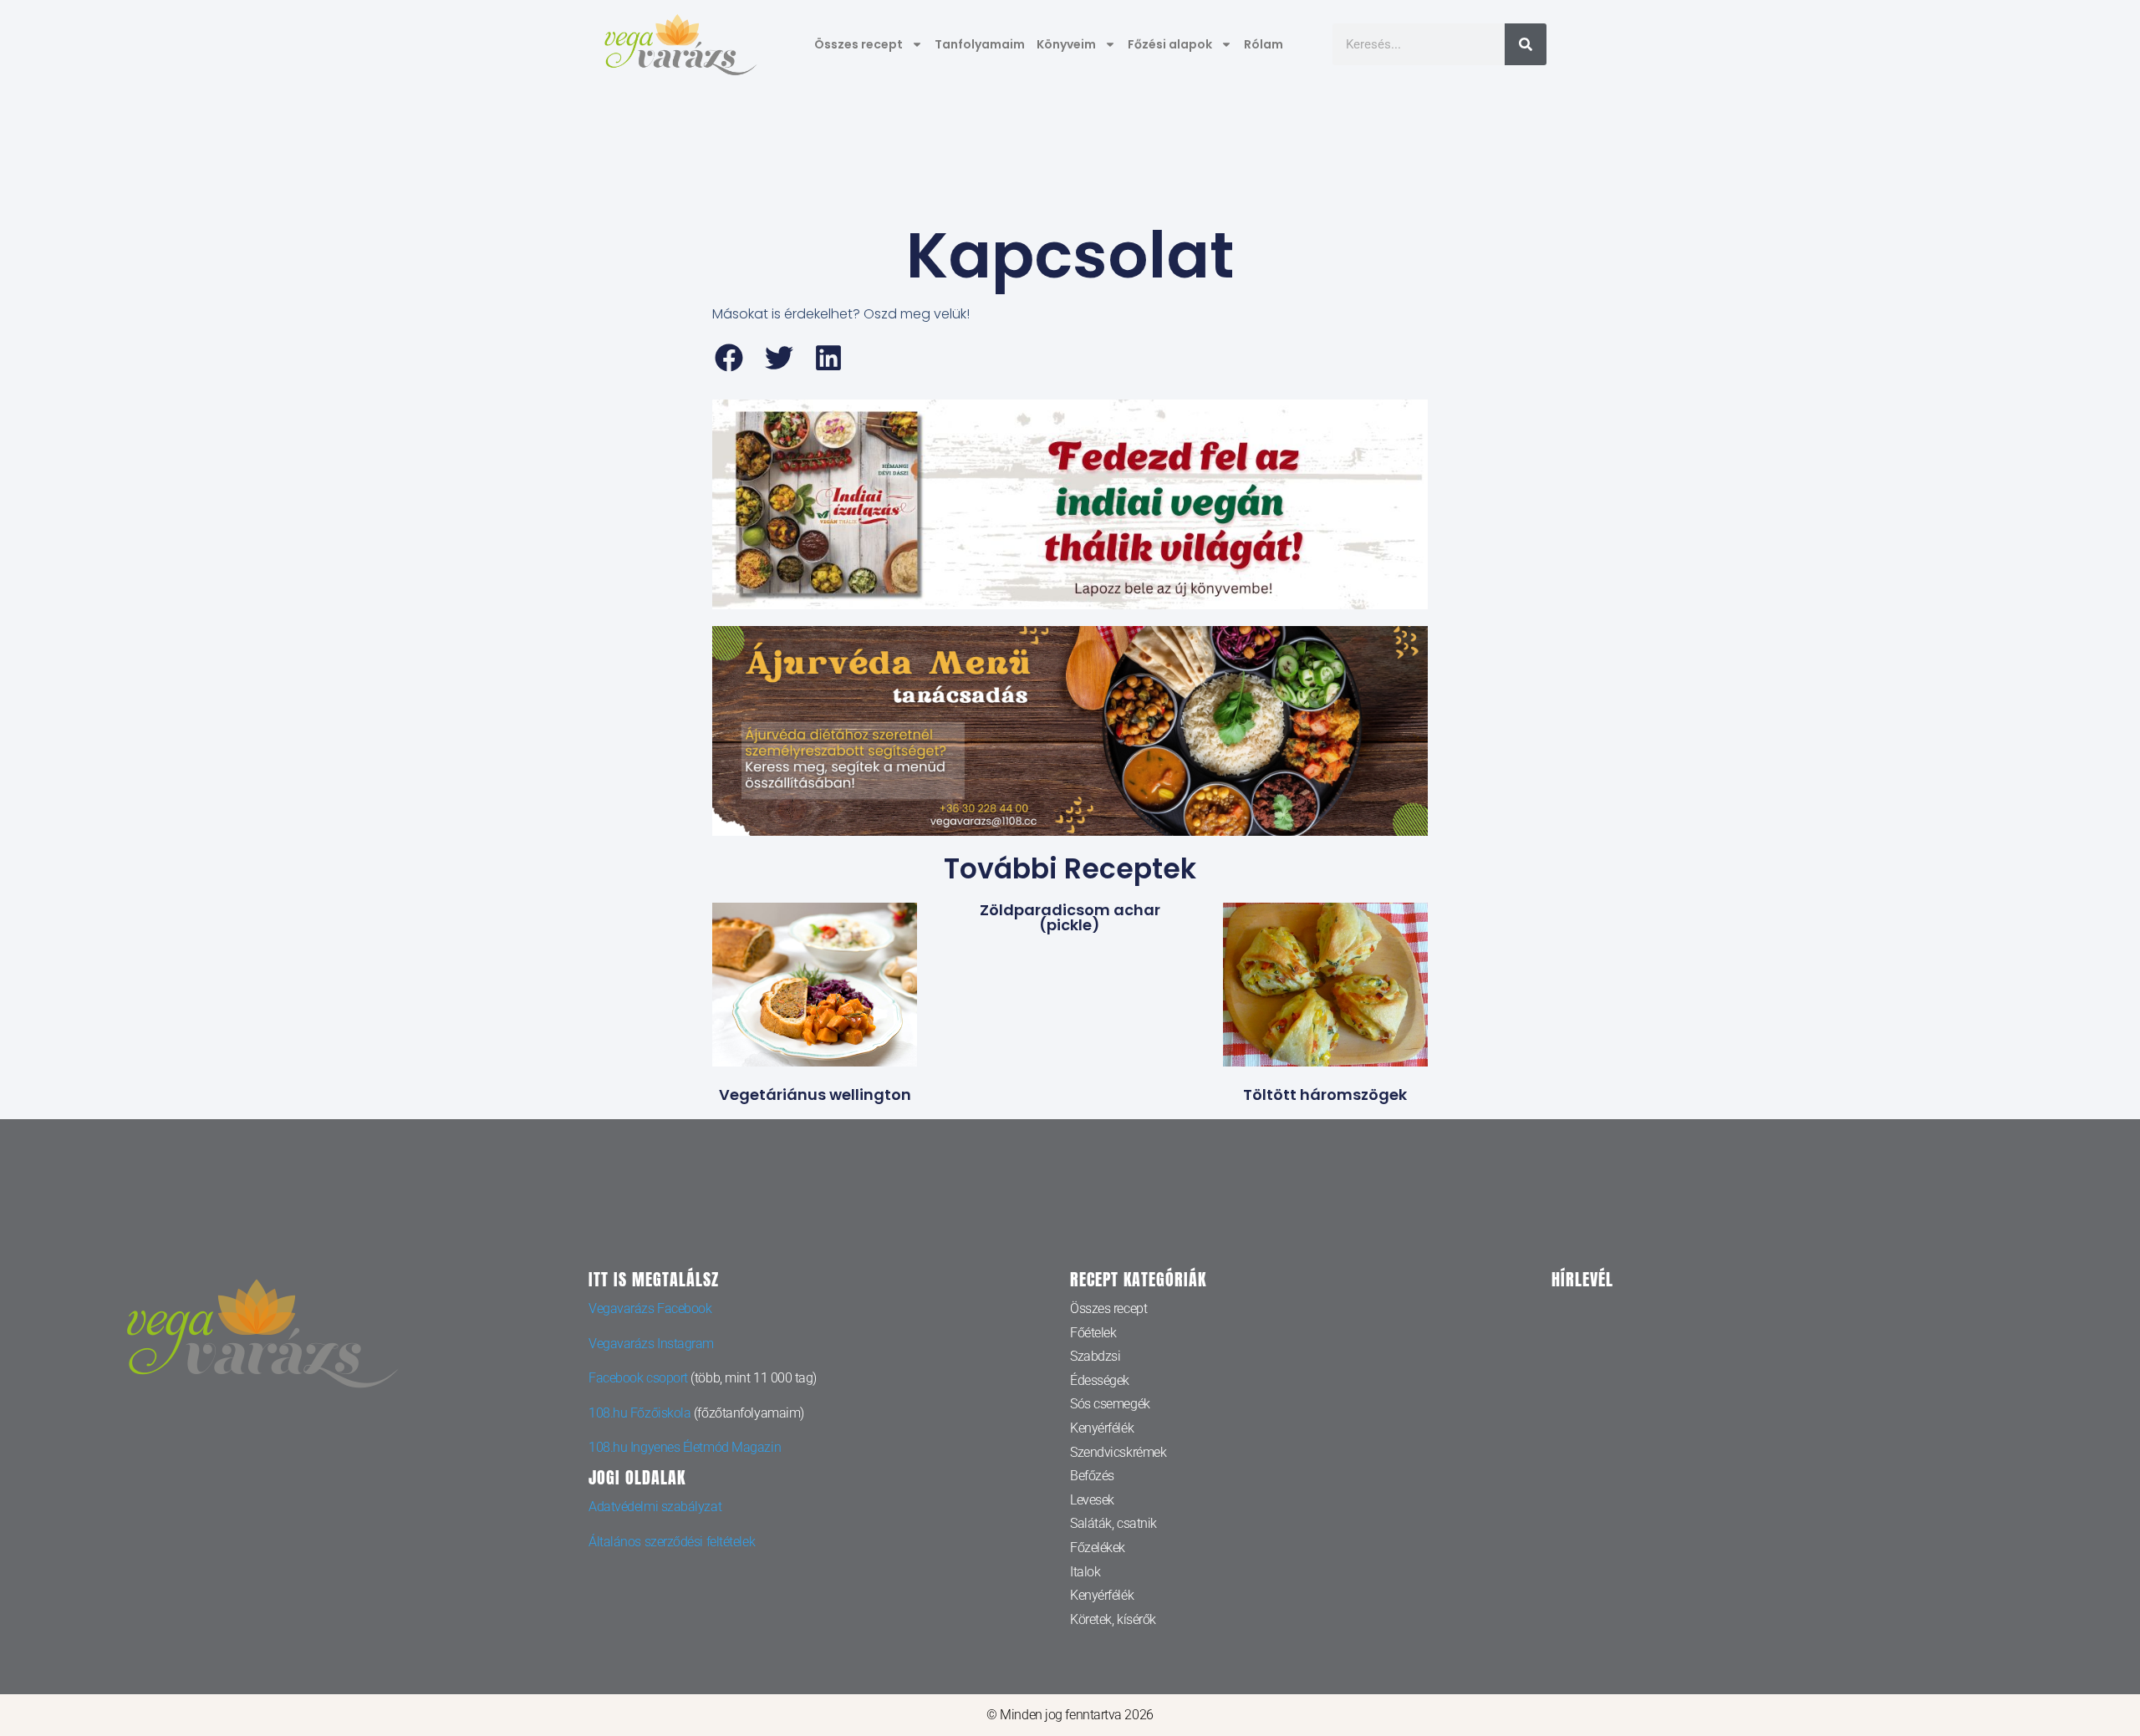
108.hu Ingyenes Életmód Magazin (685, 1447)
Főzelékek (1098, 1548)
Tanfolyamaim (980, 44)
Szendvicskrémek (1118, 1452)
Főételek (1093, 1333)
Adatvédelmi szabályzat (655, 1507)
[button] (729, 358)
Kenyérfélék (1102, 1428)
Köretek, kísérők (1113, 1619)
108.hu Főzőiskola (639, 1413)
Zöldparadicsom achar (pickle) (1070, 917)
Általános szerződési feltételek (672, 1542)
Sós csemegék (1110, 1404)
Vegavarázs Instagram (651, 1344)
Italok (1085, 1572)
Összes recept (859, 44)
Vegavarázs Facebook (650, 1308)
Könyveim (1066, 44)
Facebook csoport (638, 1378)
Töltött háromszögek (1325, 1095)
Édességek (1100, 1380)
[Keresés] (1526, 44)
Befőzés (1092, 1476)
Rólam (1264, 44)
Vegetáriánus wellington (815, 1095)
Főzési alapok (1170, 44)
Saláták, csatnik (1113, 1523)
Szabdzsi (1095, 1356)
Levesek (1092, 1500)
